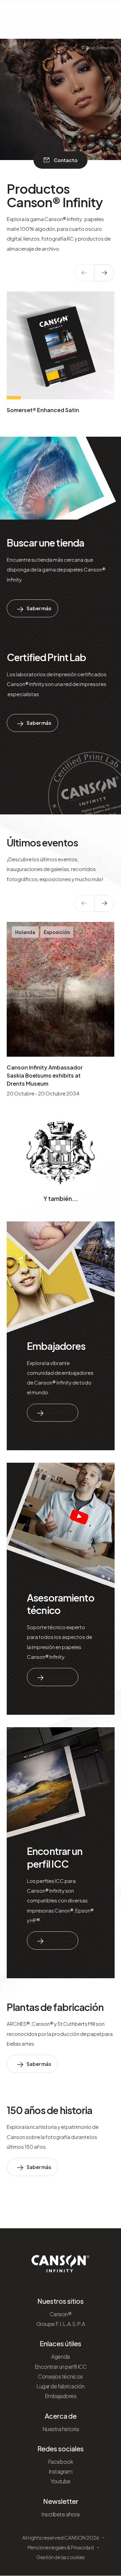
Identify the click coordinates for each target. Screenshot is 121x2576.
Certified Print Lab (46, 657)
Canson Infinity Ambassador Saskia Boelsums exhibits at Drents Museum (45, 1075)
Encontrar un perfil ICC (55, 1857)
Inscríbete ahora (60, 2514)
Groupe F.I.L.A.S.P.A (61, 2324)
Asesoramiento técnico (61, 1604)
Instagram (61, 2471)
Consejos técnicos (61, 2376)
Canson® (61, 2314)
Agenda (60, 2356)
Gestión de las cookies (60, 2557)
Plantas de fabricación (55, 2007)
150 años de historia (50, 2110)
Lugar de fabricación (60, 2386)
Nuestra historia (61, 2429)
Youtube (61, 2481)
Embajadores (56, 1346)
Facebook (61, 2462)
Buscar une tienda (45, 542)
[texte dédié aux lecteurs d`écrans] (104, 273)
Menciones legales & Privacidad (61, 2547)
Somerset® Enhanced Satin (43, 410)
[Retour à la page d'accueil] (61, 2261)
